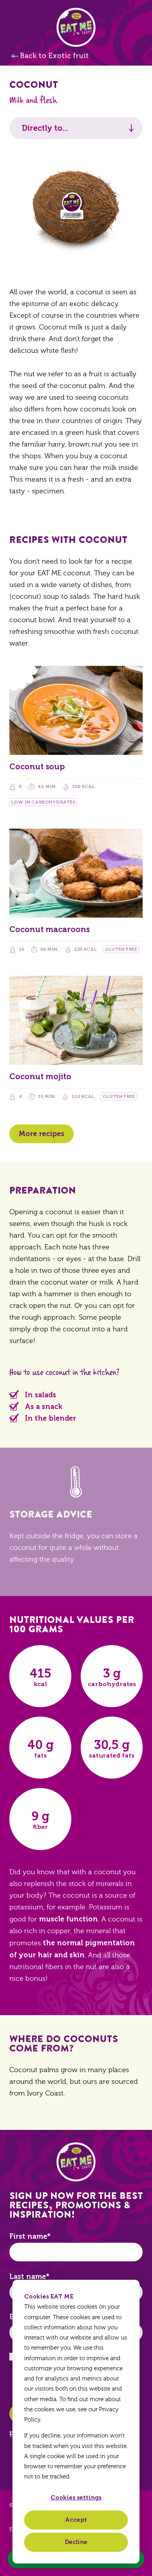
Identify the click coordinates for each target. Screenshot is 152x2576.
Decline (76, 2542)
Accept (76, 2520)
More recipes (42, 1134)
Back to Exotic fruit (54, 56)
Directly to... (45, 128)
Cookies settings (76, 2498)
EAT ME (76, 27)
